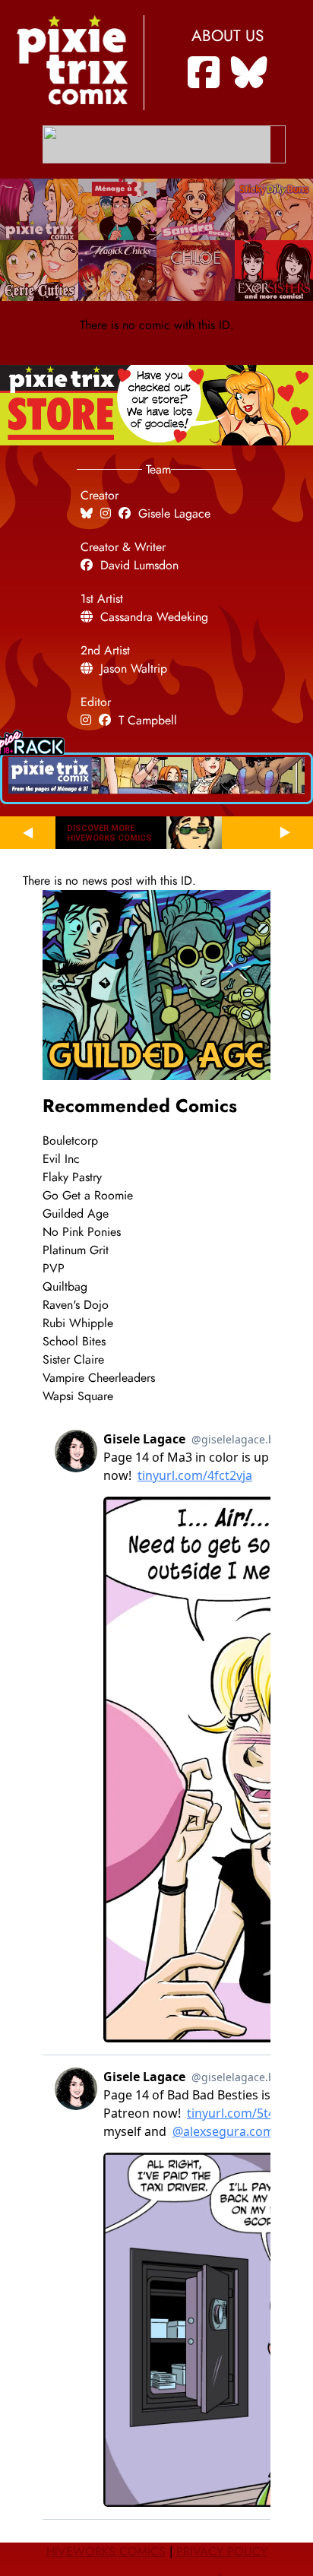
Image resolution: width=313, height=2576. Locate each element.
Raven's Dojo (76, 1305)
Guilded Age (76, 1214)
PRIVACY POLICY (222, 2552)
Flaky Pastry (72, 1177)
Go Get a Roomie (88, 1196)
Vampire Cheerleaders (99, 1378)
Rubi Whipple (78, 1323)
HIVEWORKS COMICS (106, 2552)
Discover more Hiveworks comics (109, 833)
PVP (54, 1269)
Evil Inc (61, 1159)
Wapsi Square (78, 1396)
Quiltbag (65, 1287)
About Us (228, 36)
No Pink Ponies (82, 1232)
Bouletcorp (70, 1141)
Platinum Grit (76, 1250)
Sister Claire (73, 1360)
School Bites (74, 1342)
